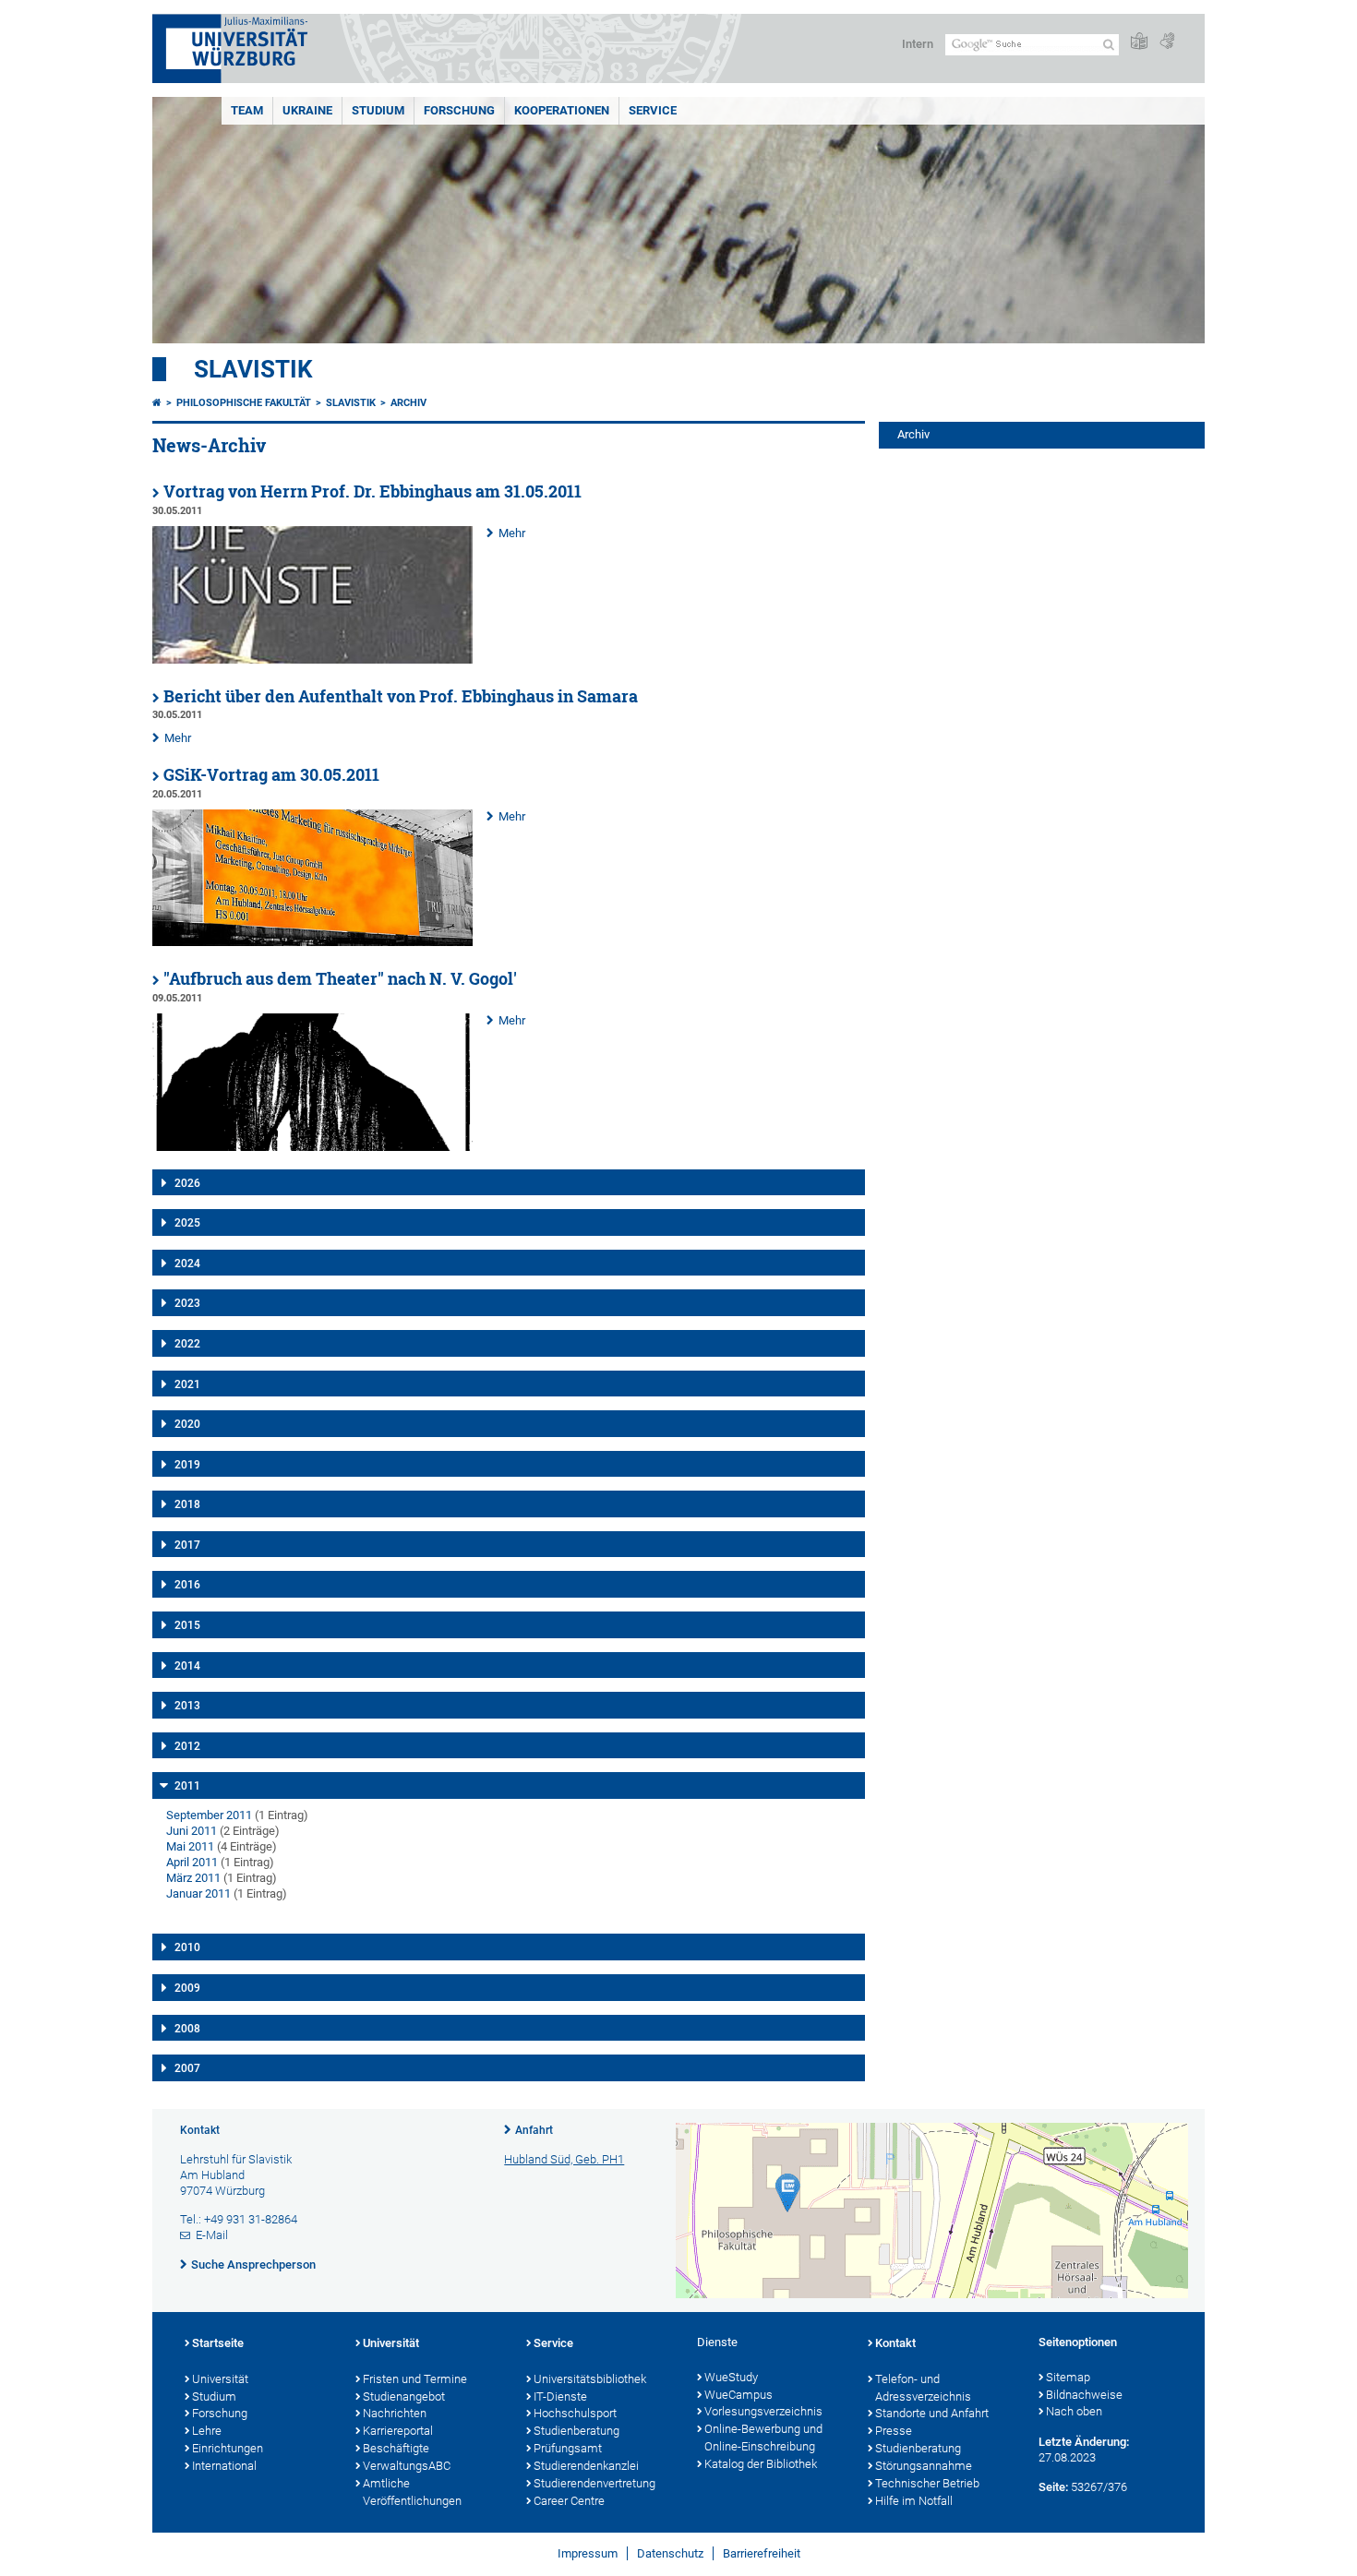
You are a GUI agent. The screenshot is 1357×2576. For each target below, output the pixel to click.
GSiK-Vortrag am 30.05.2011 (271, 775)
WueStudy (731, 2377)
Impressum (588, 2553)
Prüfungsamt (568, 2448)
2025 (187, 1223)
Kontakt (895, 2343)
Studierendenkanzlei (586, 2466)
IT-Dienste (560, 2396)
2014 (187, 1666)
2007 (187, 2068)
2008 (187, 2029)
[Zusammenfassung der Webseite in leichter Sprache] (1139, 42)
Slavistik (253, 369)
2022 (187, 1344)
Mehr (512, 533)
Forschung (459, 110)
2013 (187, 1706)
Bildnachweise (1084, 2395)
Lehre (207, 2431)
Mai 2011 (190, 1846)
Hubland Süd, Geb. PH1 (564, 2159)
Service (653, 110)
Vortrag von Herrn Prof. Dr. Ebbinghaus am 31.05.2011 (372, 491)
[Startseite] (157, 403)
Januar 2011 (198, 1893)
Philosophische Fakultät (244, 403)
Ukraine (307, 110)
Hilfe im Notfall (914, 2501)
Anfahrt (534, 2130)
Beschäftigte (396, 2448)
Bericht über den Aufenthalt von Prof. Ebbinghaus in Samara (401, 696)
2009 (187, 1988)
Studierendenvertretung (594, 2483)
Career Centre (569, 2501)
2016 (187, 1585)
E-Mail (212, 2235)
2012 (187, 1746)
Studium (378, 110)
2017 (187, 1545)
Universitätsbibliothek (590, 2379)
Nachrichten (395, 2413)
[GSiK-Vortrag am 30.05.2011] (312, 942)
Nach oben (1074, 2411)
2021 (187, 1384)
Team (247, 110)
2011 (187, 1786)
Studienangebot (404, 2396)
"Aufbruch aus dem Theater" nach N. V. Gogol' (340, 979)
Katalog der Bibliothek (761, 2464)
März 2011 (193, 1878)
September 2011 (209, 1815)
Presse (894, 2431)
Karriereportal (398, 2431)
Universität (220, 2379)
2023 (187, 1303)
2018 (187, 1504)
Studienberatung (576, 2431)
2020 (187, 1424)
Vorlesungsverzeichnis (763, 2411)
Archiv (408, 403)
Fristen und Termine (415, 2379)
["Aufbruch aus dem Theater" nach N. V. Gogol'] (312, 1147)
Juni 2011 (192, 1831)
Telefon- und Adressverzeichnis (923, 2388)
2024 (187, 1264)
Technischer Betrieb (927, 2483)
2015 (187, 1625)
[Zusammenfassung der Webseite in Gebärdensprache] (1167, 42)
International (224, 2466)
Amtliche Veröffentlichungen (412, 2492)
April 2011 (192, 1862)
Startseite (218, 2343)
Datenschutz (670, 2553)
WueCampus (739, 2395)
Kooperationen (562, 110)
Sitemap (1068, 2377)
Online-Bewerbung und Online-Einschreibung (763, 2438)
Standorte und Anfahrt (932, 2413)
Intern (918, 44)
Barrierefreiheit (762, 2553)
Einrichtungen (228, 2448)
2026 (187, 1183)
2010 (187, 1947)
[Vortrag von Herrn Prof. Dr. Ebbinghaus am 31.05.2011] (312, 659)
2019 (187, 1465)
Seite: (1053, 2487)
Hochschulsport (575, 2413)
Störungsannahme (924, 2466)
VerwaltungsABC (407, 2466)
